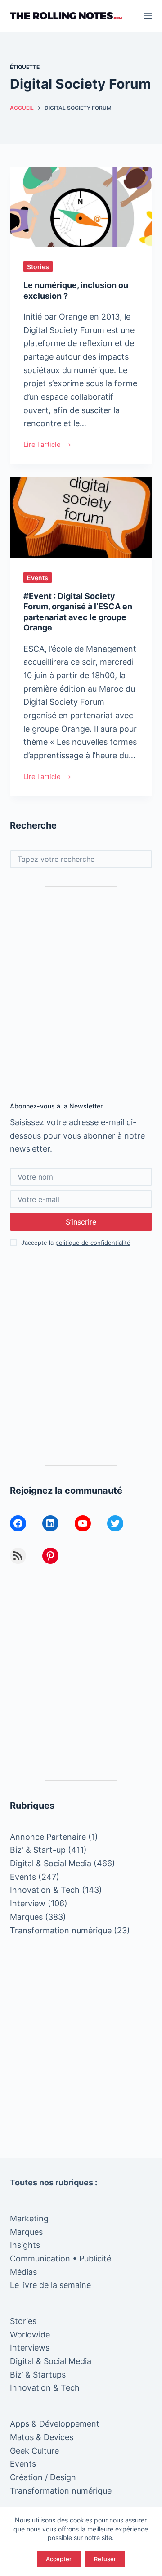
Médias (23, 2272)
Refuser (105, 2559)
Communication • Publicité (61, 2259)
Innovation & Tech (45, 1890)
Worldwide (30, 2335)
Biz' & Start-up (38, 1850)
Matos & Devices (42, 2437)
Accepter (59, 2559)
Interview (28, 1903)
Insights (25, 2245)
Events (38, 578)
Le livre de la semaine (50, 2285)
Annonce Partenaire (48, 1837)
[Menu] (148, 16)
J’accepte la (76, 1243)
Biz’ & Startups (38, 2375)
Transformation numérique (61, 1930)
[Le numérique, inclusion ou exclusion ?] (81, 207)
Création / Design (43, 2477)
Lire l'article (42, 445)
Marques (26, 1917)
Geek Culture (34, 2451)
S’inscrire (81, 1222)
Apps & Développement (55, 2424)
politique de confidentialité (93, 1243)
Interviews (30, 2348)
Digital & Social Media (51, 1863)
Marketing (29, 2218)
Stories (38, 267)
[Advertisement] (81, 986)
